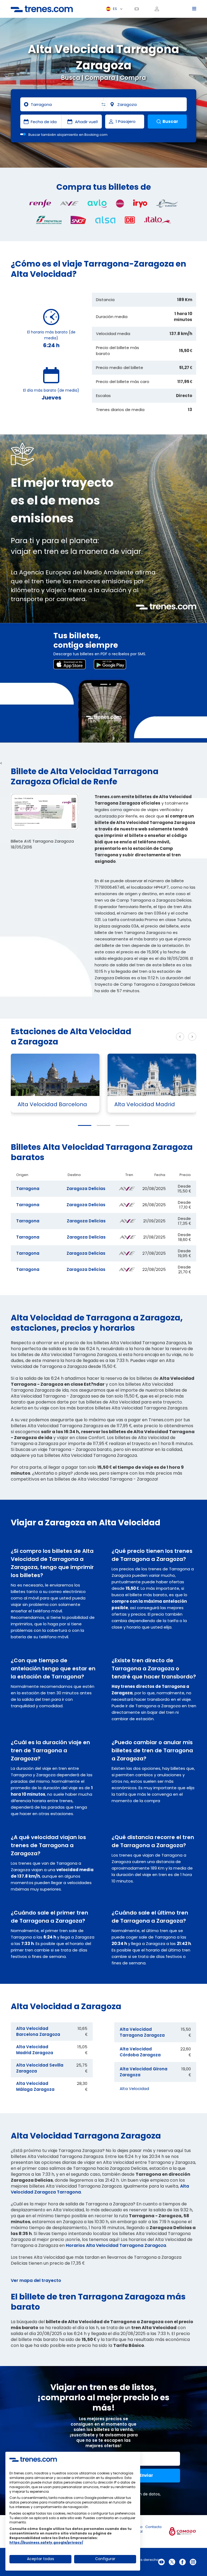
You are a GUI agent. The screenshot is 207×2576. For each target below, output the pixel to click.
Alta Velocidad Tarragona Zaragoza (142, 2032)
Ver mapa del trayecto (36, 2280)
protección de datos (140, 2494)
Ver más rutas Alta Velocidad (148, 1037)
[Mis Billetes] (139, 9)
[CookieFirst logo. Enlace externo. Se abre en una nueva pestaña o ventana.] (33, 2459)
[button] (85, 1125)
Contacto (153, 2527)
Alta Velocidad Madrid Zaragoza (35, 2050)
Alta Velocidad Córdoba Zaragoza (140, 2052)
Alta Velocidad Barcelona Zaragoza (38, 2031)
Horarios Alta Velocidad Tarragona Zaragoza (116, 2245)
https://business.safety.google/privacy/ (46, 2542)
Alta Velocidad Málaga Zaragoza (35, 2086)
